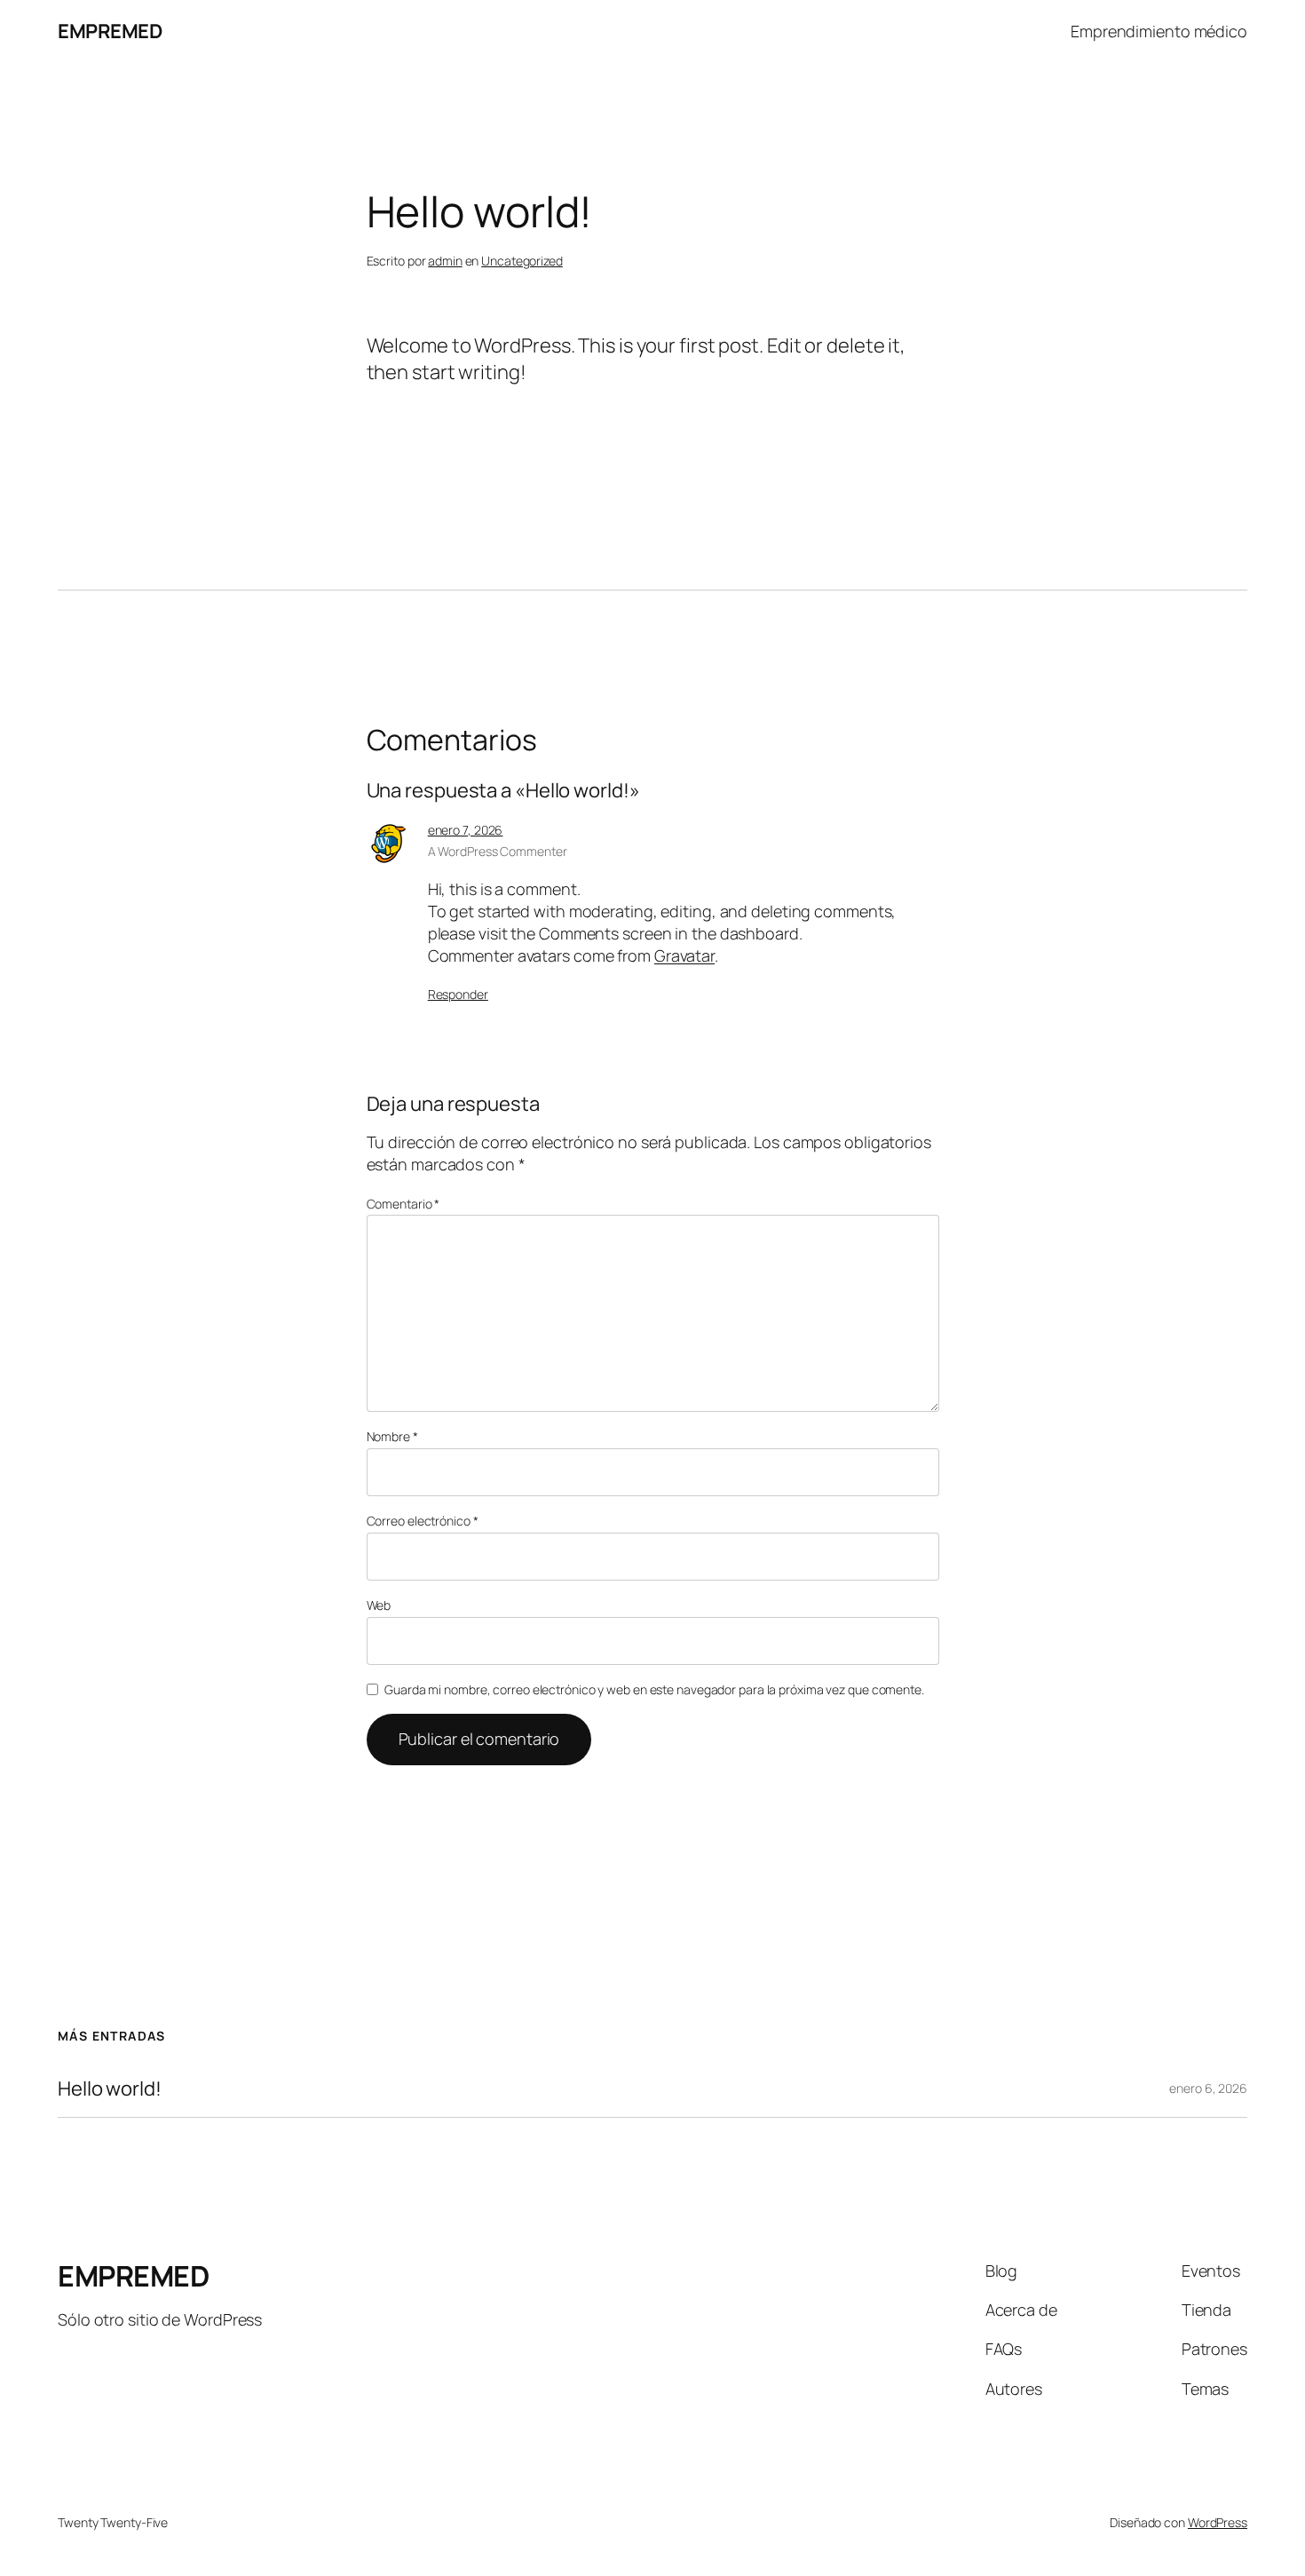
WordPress (1218, 2522)
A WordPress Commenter (498, 851)
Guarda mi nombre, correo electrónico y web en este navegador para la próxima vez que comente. (654, 1689)
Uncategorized (522, 261)
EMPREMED (110, 31)
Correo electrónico (423, 1521)
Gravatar (684, 955)
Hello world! (110, 2089)
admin (445, 261)
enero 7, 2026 (466, 830)
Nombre (392, 1436)
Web (379, 1605)
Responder (458, 994)
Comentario (403, 1204)
